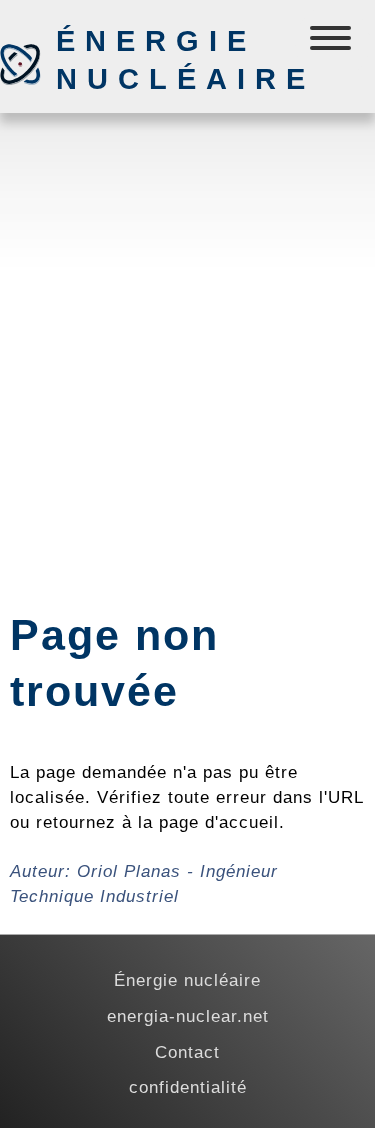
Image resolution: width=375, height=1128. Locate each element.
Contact (187, 1052)
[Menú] (332, 42)
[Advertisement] (187, 320)
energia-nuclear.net (188, 1016)
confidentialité (188, 1087)
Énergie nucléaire (161, 60)
